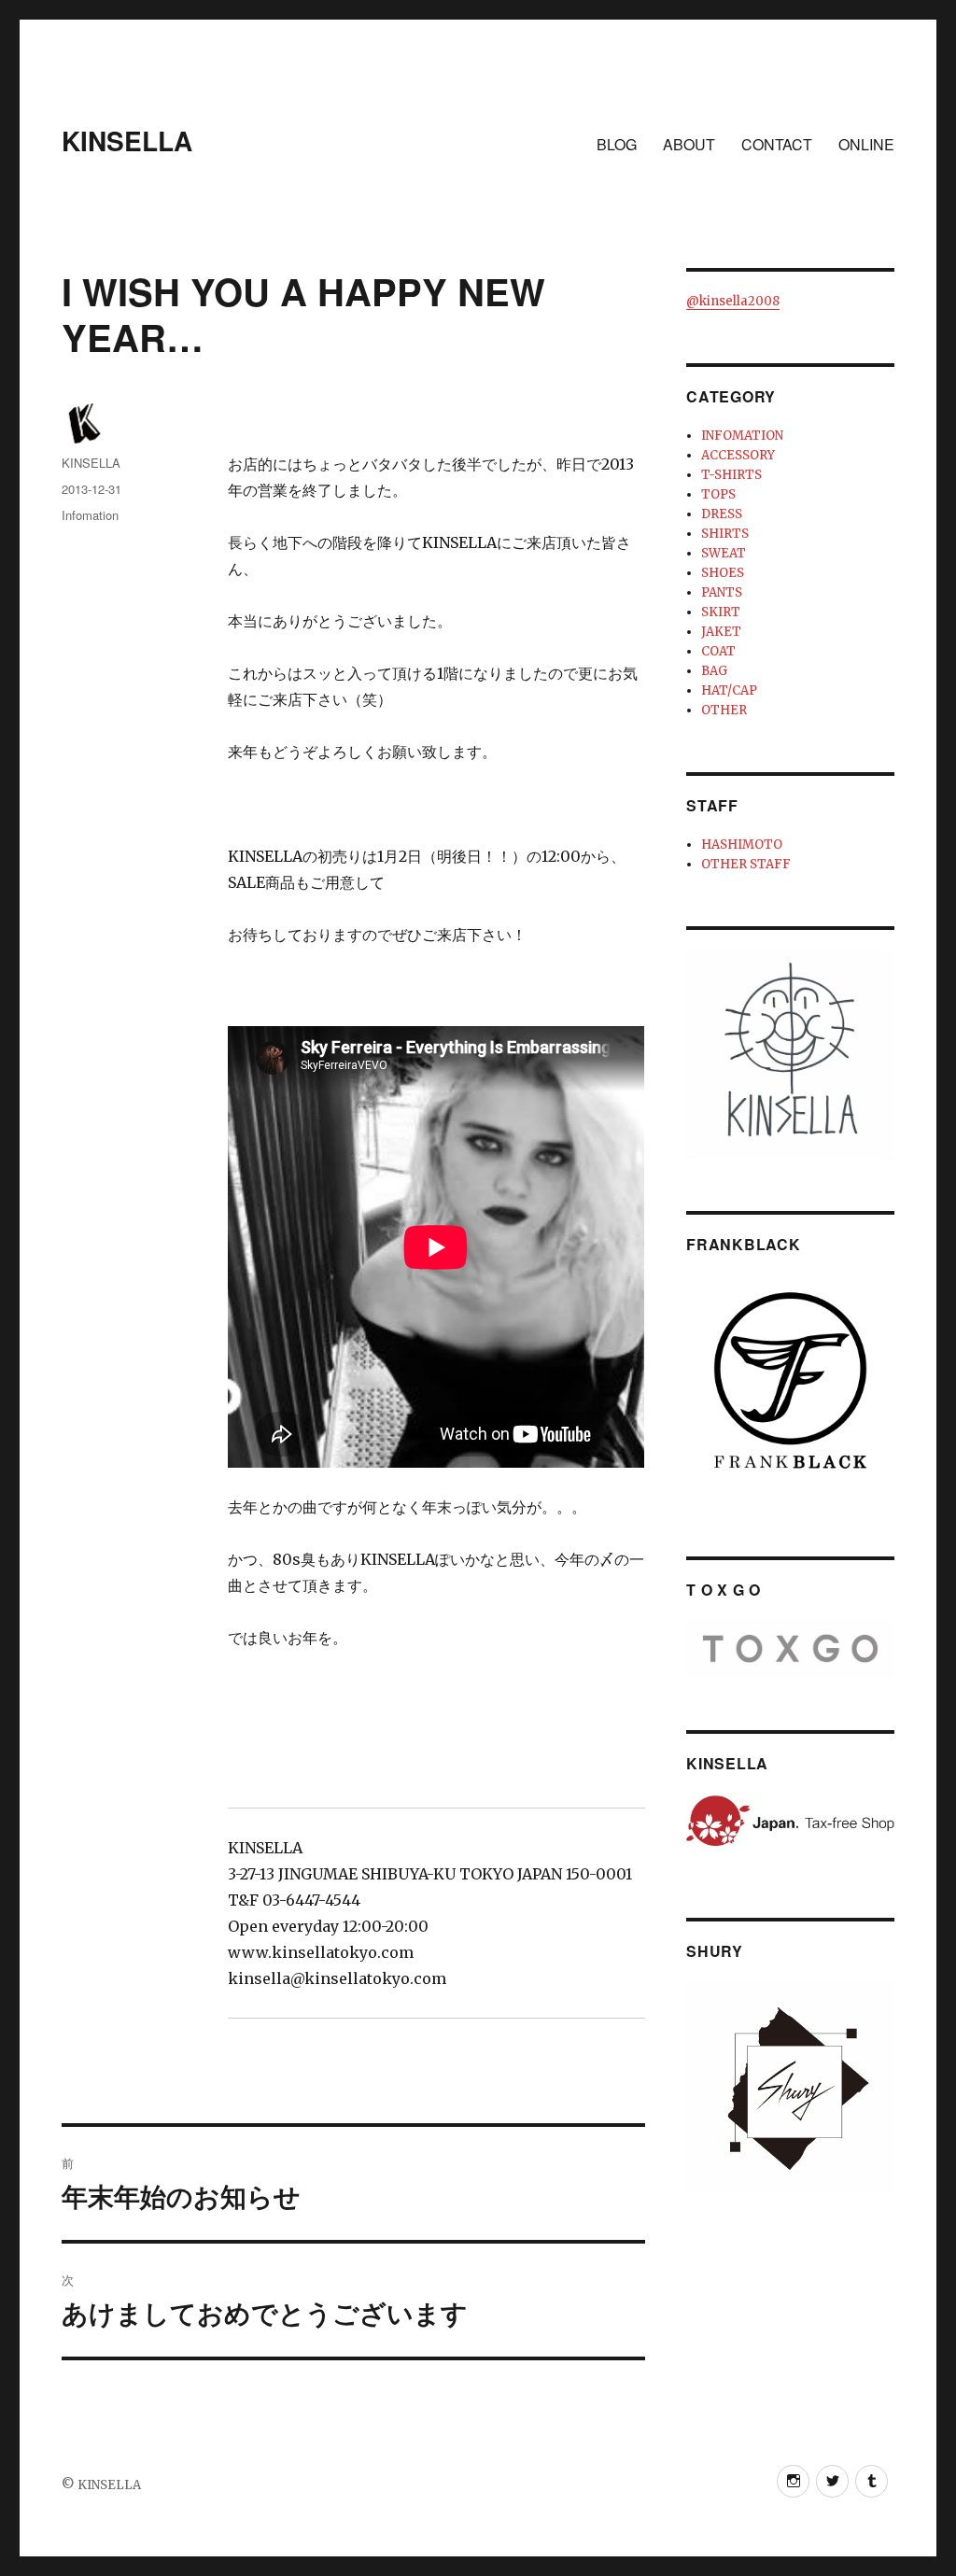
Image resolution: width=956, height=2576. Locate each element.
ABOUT (689, 144)
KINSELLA (127, 141)
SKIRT (721, 612)
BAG (714, 671)
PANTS (722, 592)
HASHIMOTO (742, 845)
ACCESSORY (738, 455)
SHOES (723, 573)
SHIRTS (725, 534)
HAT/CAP (729, 690)
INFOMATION (742, 436)
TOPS (718, 494)
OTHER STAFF (746, 864)
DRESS (722, 514)
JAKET (721, 632)
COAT (718, 651)
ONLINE (866, 144)
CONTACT (777, 144)
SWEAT (724, 553)
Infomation (90, 515)
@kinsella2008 (733, 301)
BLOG (617, 144)
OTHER (724, 710)
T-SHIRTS (731, 475)
